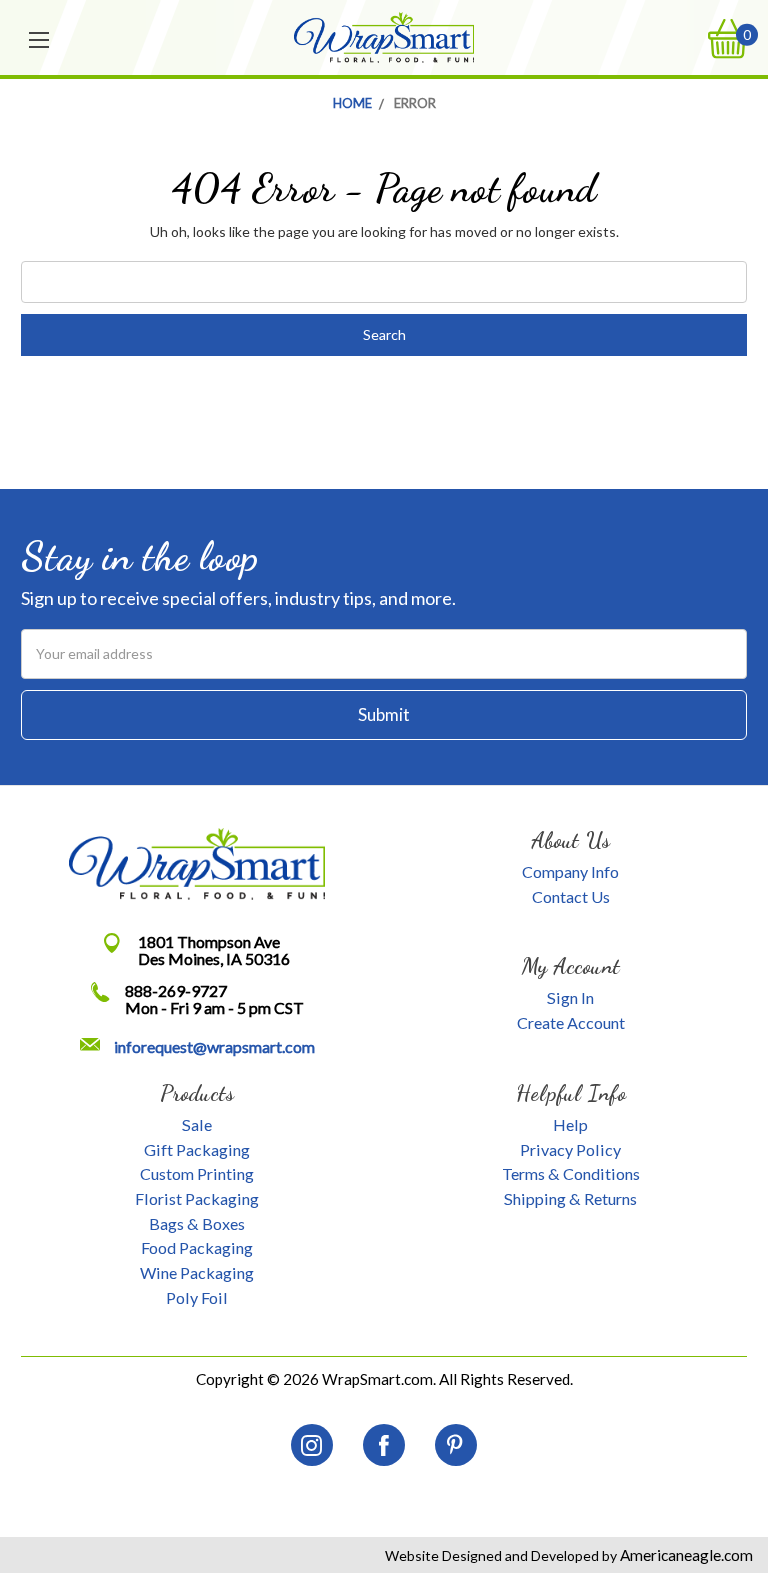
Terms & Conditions (571, 1173)
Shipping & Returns (570, 1198)
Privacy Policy (570, 1149)
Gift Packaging (197, 1149)
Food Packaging (197, 1247)
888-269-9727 (176, 990)
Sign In (570, 997)
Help (570, 1124)
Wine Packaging (197, 1272)
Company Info (570, 871)
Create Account (571, 1022)
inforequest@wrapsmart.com (214, 1046)
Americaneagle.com (685, 1555)
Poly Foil (197, 1297)
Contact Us (571, 896)
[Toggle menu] (40, 38)
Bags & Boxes (197, 1223)
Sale (197, 1124)
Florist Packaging (197, 1198)
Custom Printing (197, 1173)
